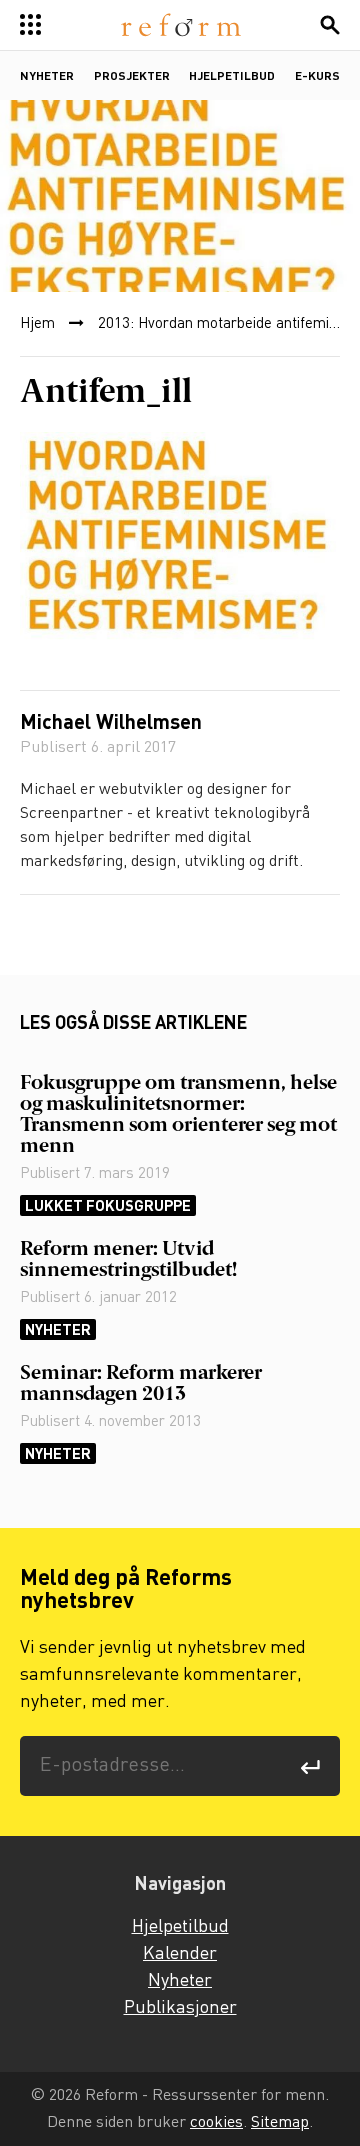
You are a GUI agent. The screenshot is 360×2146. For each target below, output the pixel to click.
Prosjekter (132, 77)
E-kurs (317, 77)
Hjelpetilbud (232, 77)
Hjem (37, 324)
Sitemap (280, 2122)
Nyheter (47, 77)
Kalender (180, 1954)
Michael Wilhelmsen (111, 724)
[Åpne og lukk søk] (330, 25)
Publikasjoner (180, 2008)
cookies (216, 2122)
